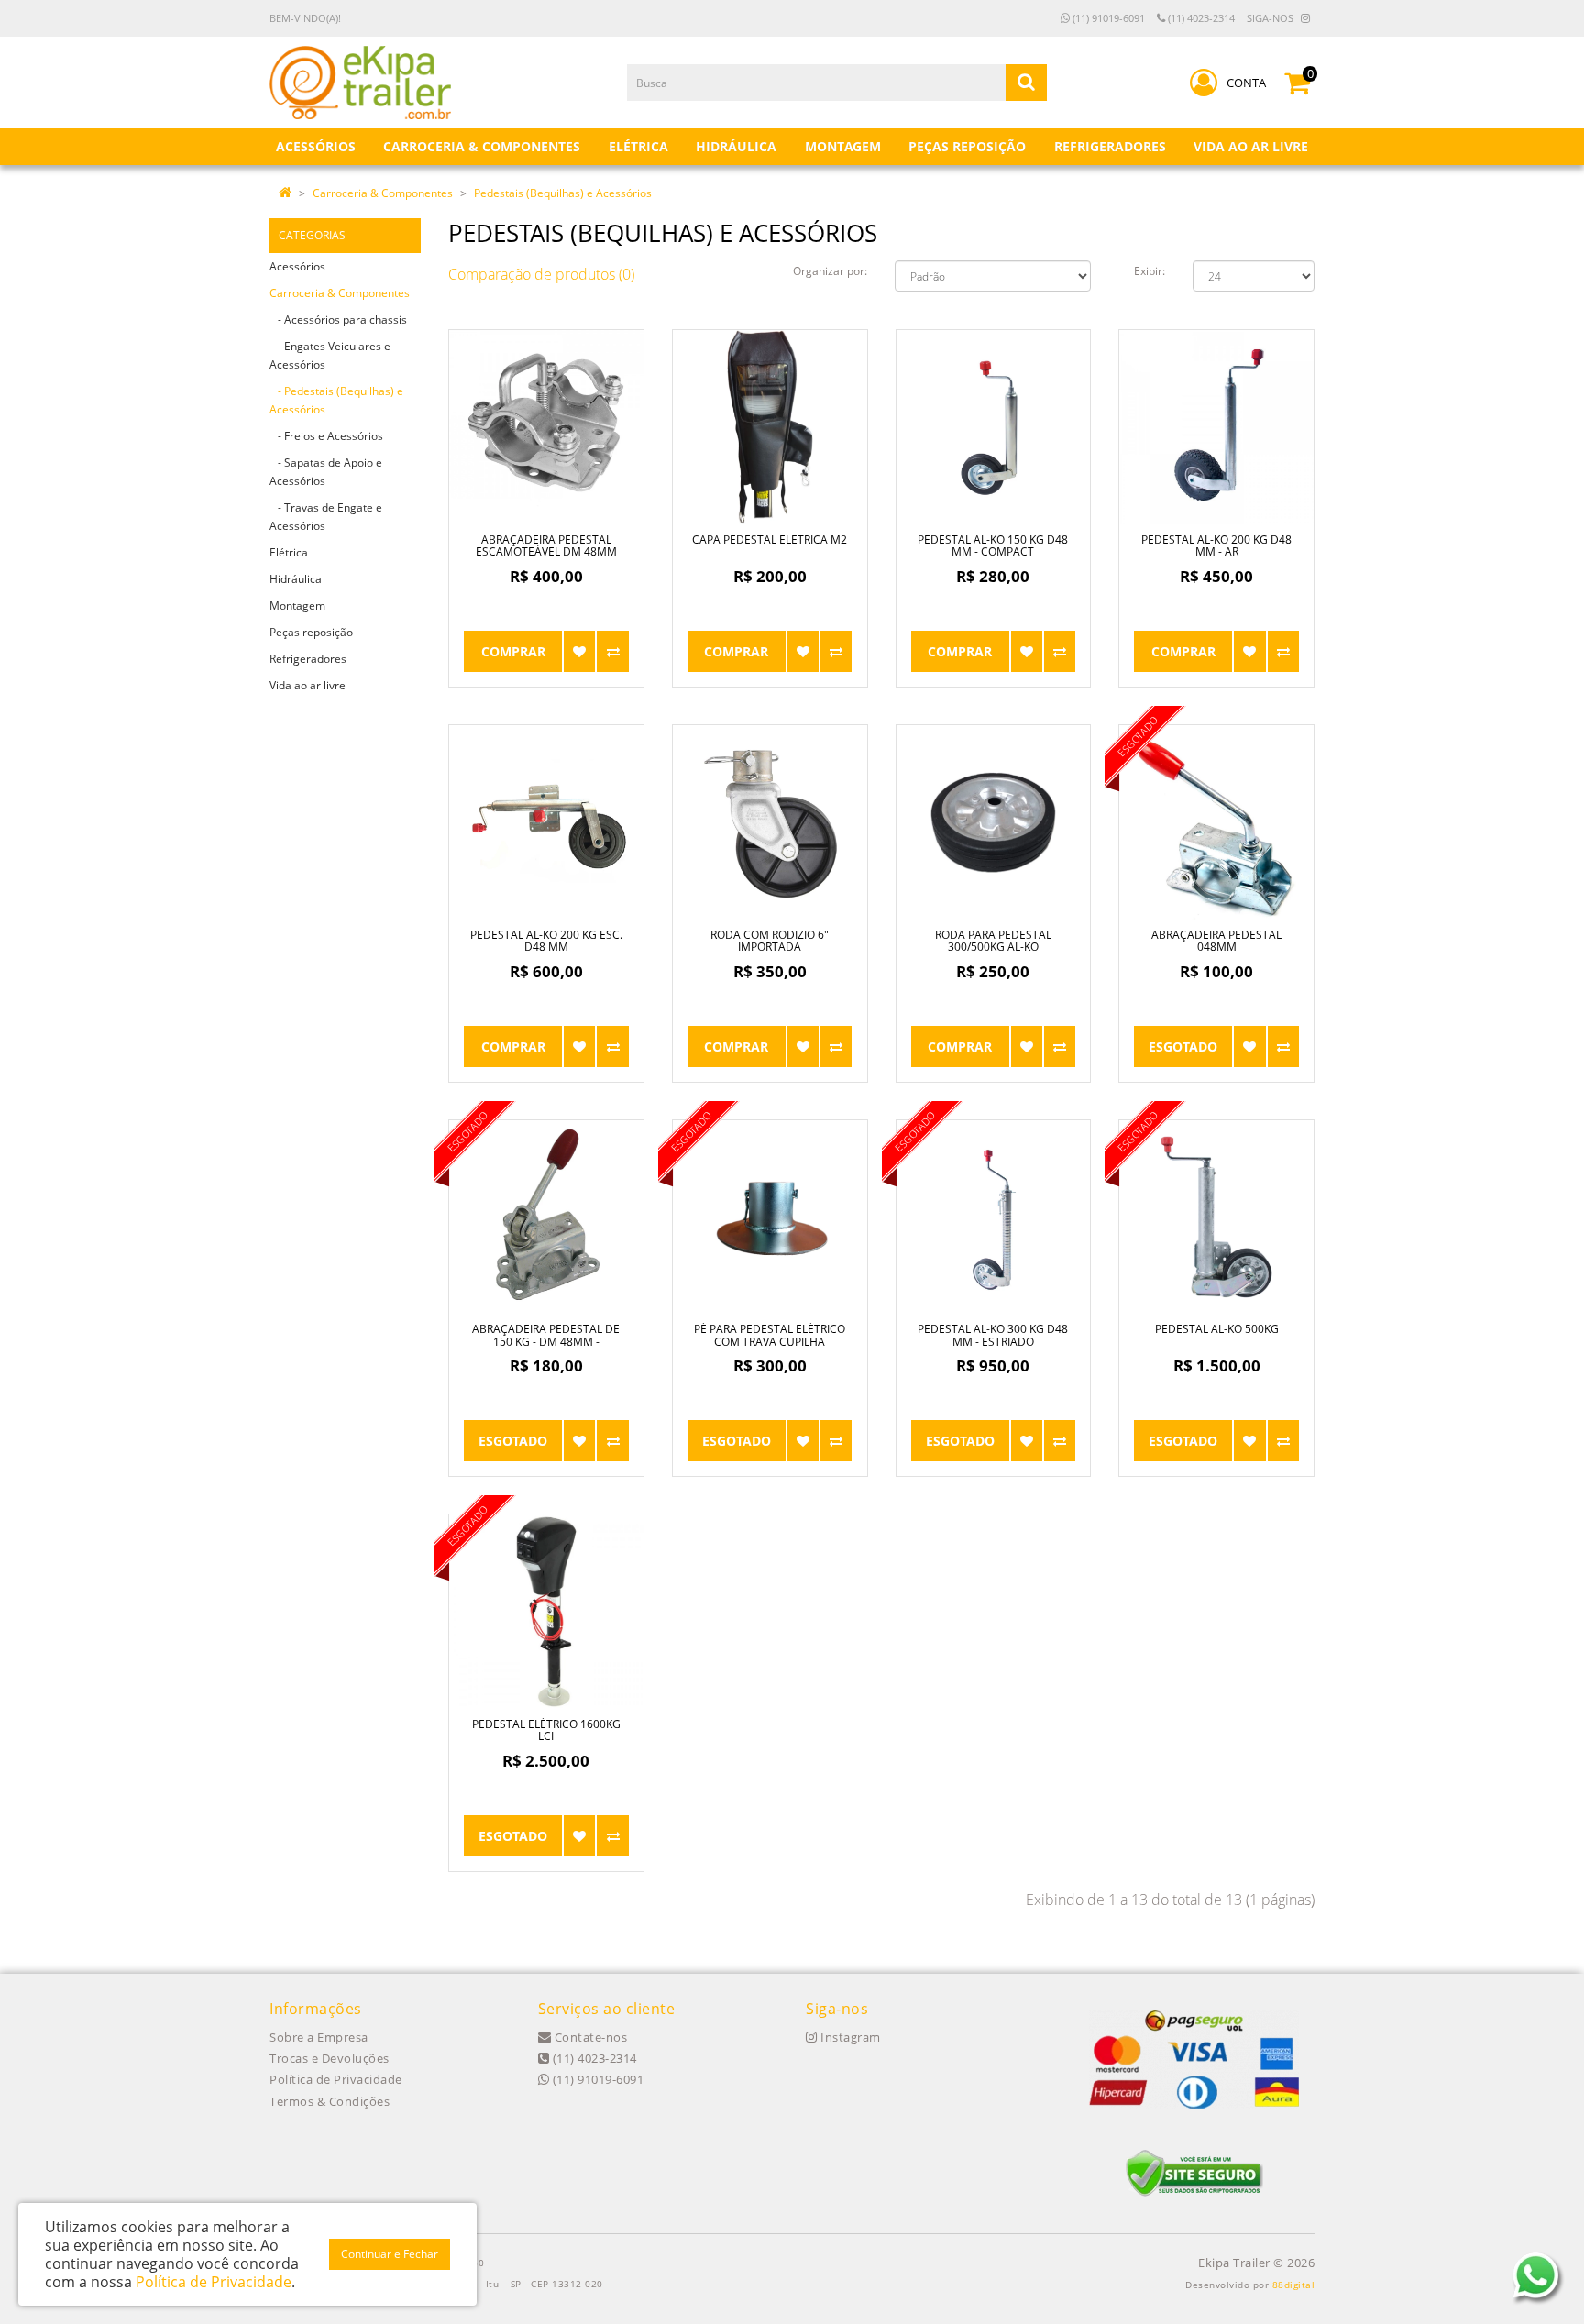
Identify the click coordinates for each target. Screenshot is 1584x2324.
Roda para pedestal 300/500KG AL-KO (993, 941)
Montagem (297, 606)
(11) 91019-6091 (1107, 18)
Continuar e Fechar (390, 2254)
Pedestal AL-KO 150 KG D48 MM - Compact (993, 545)
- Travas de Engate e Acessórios (326, 517)
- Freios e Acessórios (326, 436)
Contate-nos (589, 2037)
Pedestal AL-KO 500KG (1217, 1329)
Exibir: (1149, 271)
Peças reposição (311, 632)
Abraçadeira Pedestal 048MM (1216, 941)
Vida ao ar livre (308, 685)
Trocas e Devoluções (330, 2058)
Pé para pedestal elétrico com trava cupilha (770, 1335)
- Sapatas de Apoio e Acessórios (326, 472)
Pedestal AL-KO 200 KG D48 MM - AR (1216, 545)
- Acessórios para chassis (338, 319)
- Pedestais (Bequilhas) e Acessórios (336, 400)
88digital (1294, 2285)
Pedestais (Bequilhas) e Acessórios (563, 193)
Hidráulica (296, 579)
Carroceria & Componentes (383, 193)
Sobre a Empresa (319, 2037)
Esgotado (1183, 1046)
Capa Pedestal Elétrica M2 (770, 540)
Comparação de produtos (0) (541, 274)
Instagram (849, 2037)
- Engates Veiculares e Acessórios (330, 355)
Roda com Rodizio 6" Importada (770, 941)
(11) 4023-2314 (1200, 18)
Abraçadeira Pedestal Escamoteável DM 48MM (546, 545)
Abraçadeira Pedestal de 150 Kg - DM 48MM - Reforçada (546, 1341)
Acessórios (297, 266)
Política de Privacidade (336, 2079)
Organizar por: (830, 271)
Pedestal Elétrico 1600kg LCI (546, 1730)
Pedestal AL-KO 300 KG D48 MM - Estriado (993, 1335)
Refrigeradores (308, 659)
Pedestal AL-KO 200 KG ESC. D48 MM (546, 941)
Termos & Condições (330, 2101)
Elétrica (289, 552)
